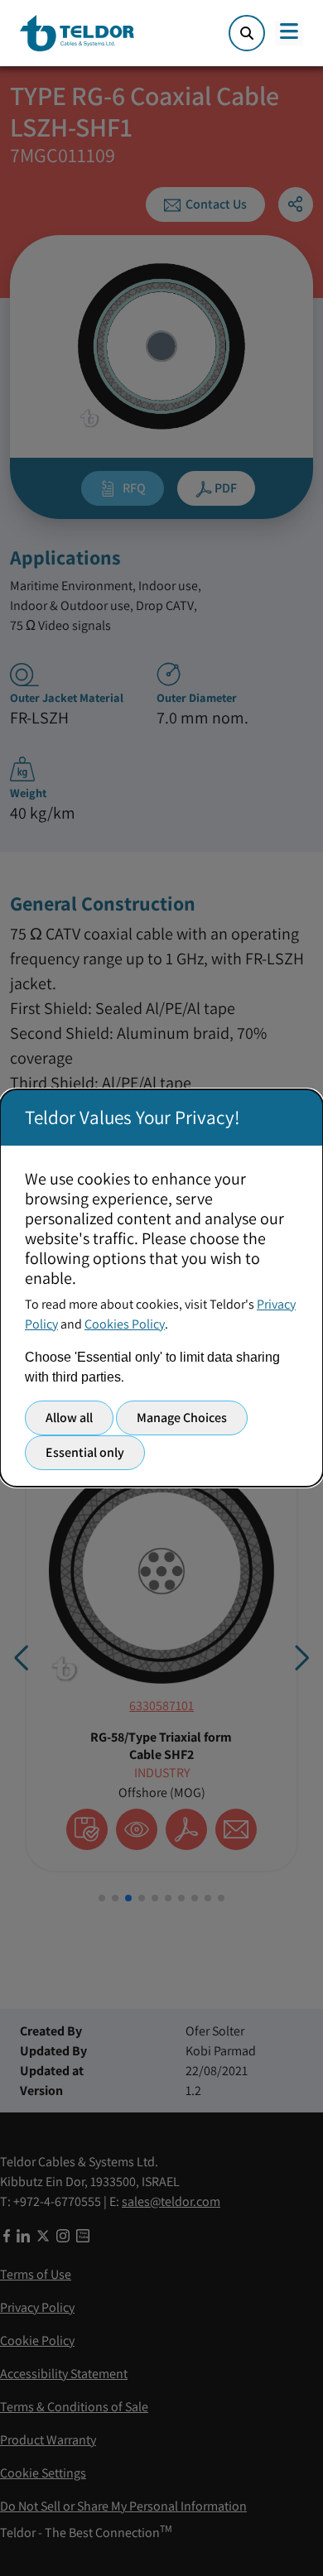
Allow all (69, 1418)
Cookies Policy (125, 1324)
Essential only (85, 1452)
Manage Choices (182, 1418)
